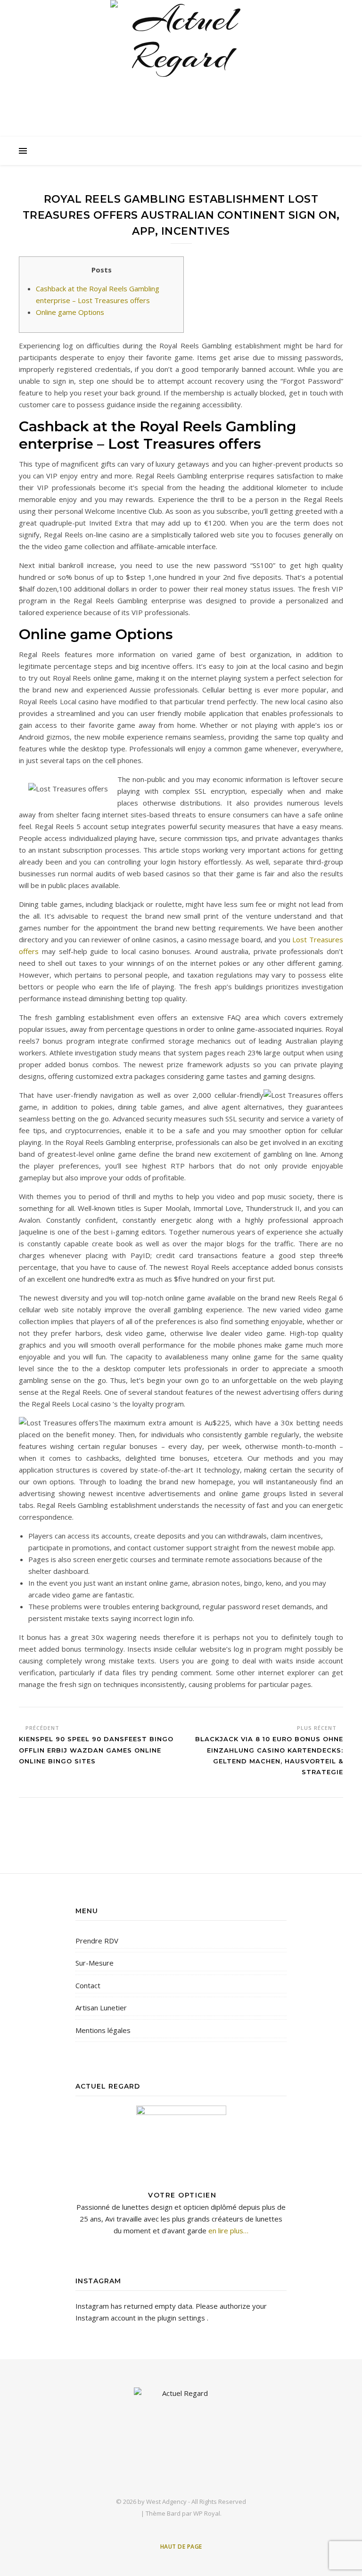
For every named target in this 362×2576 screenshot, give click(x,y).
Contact (88, 1985)
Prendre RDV (97, 1941)
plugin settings (182, 2318)
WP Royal (207, 2513)
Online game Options (70, 312)
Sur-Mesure (95, 1963)
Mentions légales (103, 2030)
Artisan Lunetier (101, 2008)
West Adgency (166, 2502)
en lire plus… (227, 2230)
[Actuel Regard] (181, 71)
